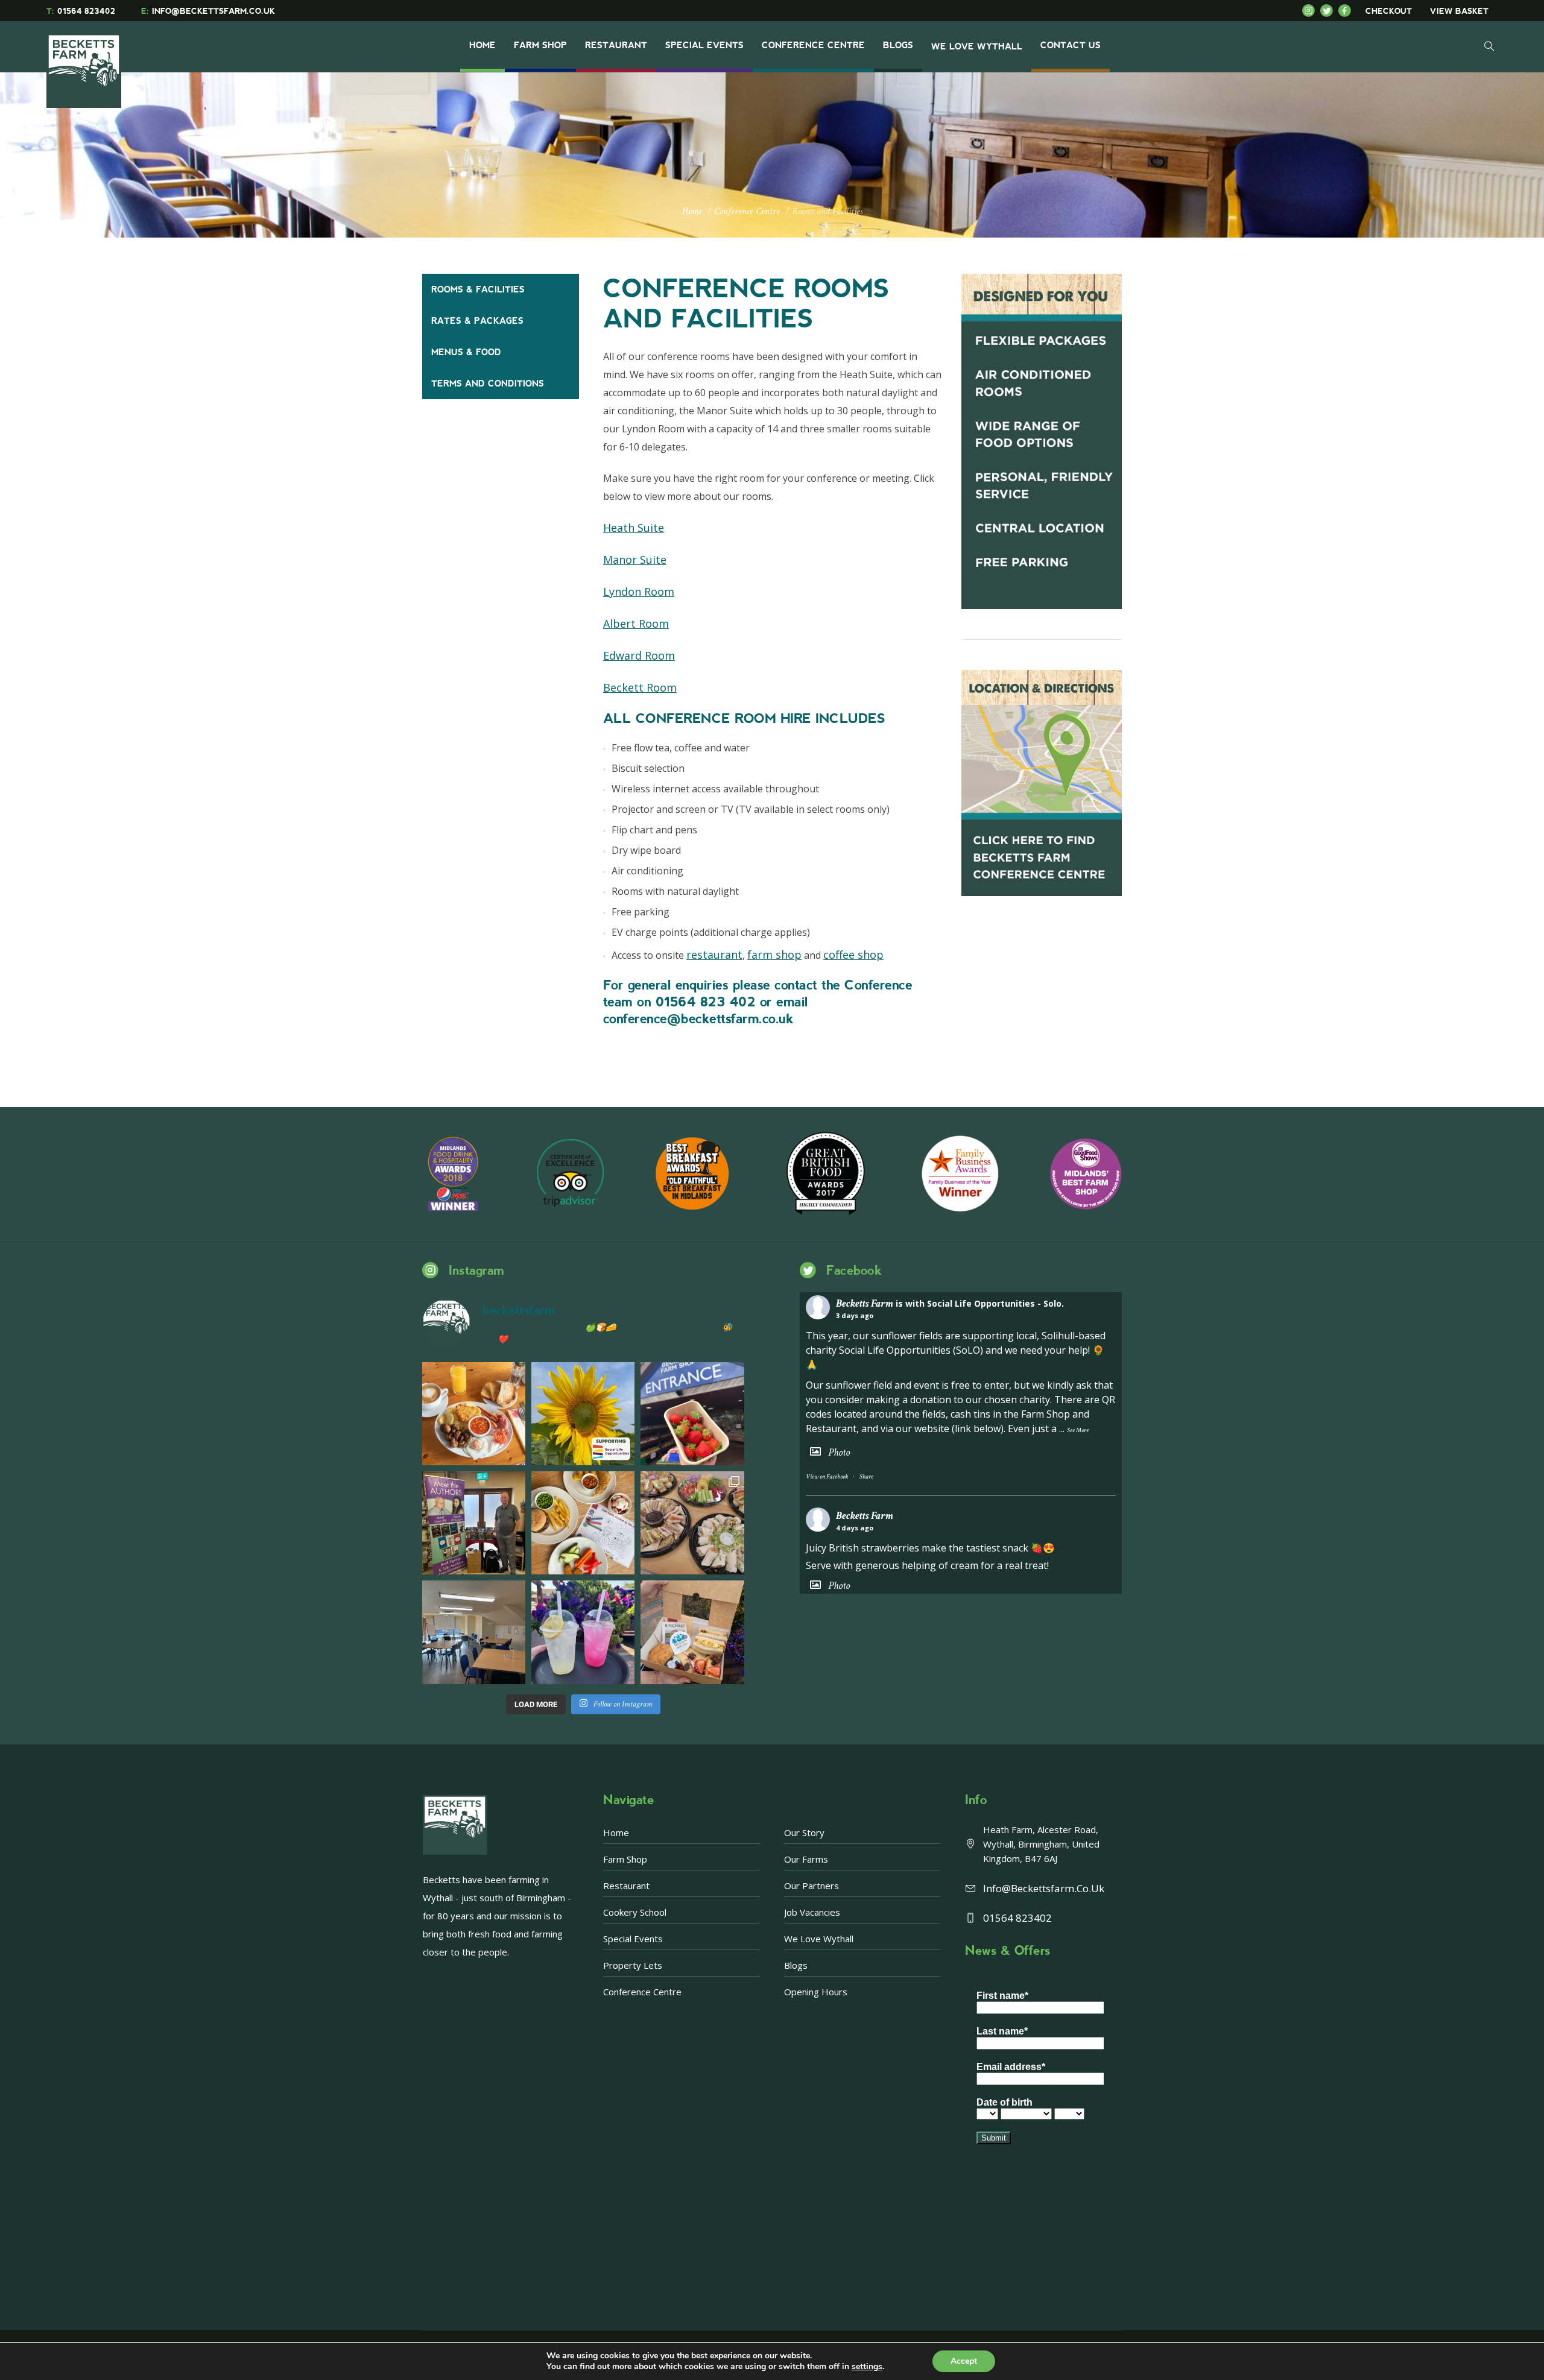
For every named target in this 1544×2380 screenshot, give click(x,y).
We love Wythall (819, 1939)
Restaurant (626, 1886)
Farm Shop (625, 1859)
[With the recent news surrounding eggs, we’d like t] (474, 1414)
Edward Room (639, 655)
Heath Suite (634, 528)
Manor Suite (635, 560)
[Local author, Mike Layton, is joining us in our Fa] (474, 1523)
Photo (839, 1452)
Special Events (633, 1939)
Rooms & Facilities (478, 289)
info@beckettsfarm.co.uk (1044, 1888)
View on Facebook (827, 1477)
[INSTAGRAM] (1311, 11)
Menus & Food (466, 352)
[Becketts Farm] (85, 62)
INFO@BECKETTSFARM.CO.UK (208, 11)
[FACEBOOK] (1347, 11)
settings (867, 2367)
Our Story (804, 1832)
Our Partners (812, 1886)
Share (866, 1477)
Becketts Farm (865, 1303)
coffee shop (853, 955)
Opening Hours (816, 1992)
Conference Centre (747, 211)
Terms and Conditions (488, 384)
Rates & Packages (477, 321)
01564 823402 (81, 11)
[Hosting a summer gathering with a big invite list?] (692, 1523)
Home (692, 211)
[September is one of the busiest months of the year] (474, 1632)
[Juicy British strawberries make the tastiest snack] (692, 1414)
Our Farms (806, 1859)
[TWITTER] (1329, 11)
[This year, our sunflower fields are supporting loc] (583, 1414)
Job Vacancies (812, 1912)
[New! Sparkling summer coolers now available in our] (583, 1632)
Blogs (796, 1965)
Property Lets (633, 1965)
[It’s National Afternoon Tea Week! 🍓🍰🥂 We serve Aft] (692, 1632)
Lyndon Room (639, 592)
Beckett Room (640, 687)
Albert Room (636, 623)
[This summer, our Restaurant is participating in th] (583, 1523)
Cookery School (635, 1912)
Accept (964, 2361)
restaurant (714, 955)
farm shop (774, 955)
